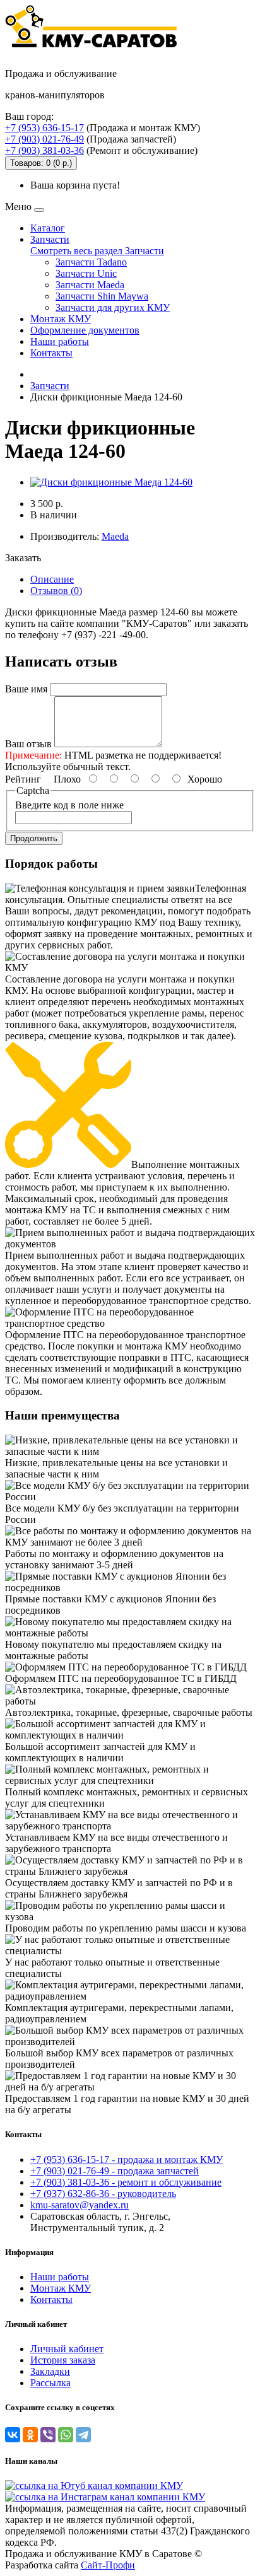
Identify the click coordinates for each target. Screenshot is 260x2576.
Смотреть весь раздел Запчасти (97, 251)
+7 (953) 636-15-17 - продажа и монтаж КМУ (127, 2159)
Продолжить (34, 838)
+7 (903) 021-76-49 (44, 139)
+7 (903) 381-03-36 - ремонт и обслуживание (126, 2182)
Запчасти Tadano (91, 262)
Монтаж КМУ (61, 319)
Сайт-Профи (108, 2565)
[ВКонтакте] (13, 2435)
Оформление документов (85, 330)
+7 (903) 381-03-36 (44, 150)
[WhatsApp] (66, 2435)
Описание (52, 579)
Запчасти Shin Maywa (102, 296)
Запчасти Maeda (90, 285)
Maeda (115, 536)
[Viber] (48, 2435)
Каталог (48, 228)
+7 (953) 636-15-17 (44, 128)
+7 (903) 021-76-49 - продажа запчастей (115, 2171)
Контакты (51, 353)
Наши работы (60, 341)
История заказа (63, 2360)
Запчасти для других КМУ (113, 307)
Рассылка (50, 2383)
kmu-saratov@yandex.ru (80, 2205)
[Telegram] (83, 2435)
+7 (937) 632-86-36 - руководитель (103, 2194)
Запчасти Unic (86, 273)
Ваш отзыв (28, 744)
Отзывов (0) (56, 591)
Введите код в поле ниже (69, 805)
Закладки (50, 2371)
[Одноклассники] (30, 2435)
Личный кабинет (67, 2349)
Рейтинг (23, 779)
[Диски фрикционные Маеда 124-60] (111, 482)
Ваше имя (26, 689)
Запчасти (50, 239)
